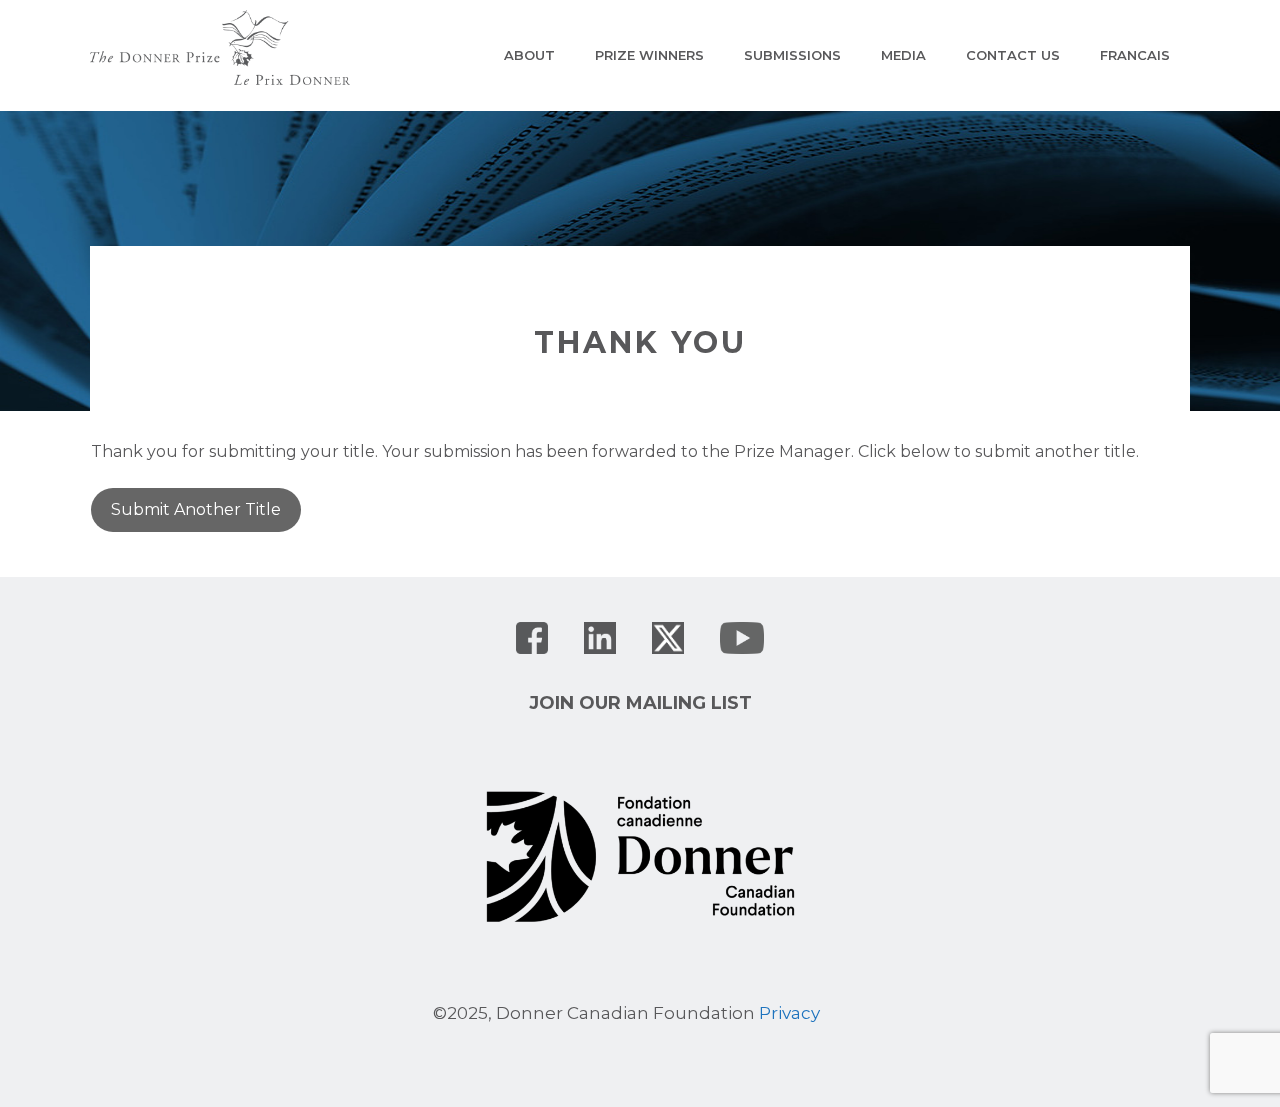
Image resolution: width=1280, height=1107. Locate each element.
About (529, 55)
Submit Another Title (196, 509)
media (903, 55)
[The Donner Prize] (220, 46)
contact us (1013, 55)
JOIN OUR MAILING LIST (640, 703)
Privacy (789, 1013)
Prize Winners (649, 55)
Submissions (792, 55)
